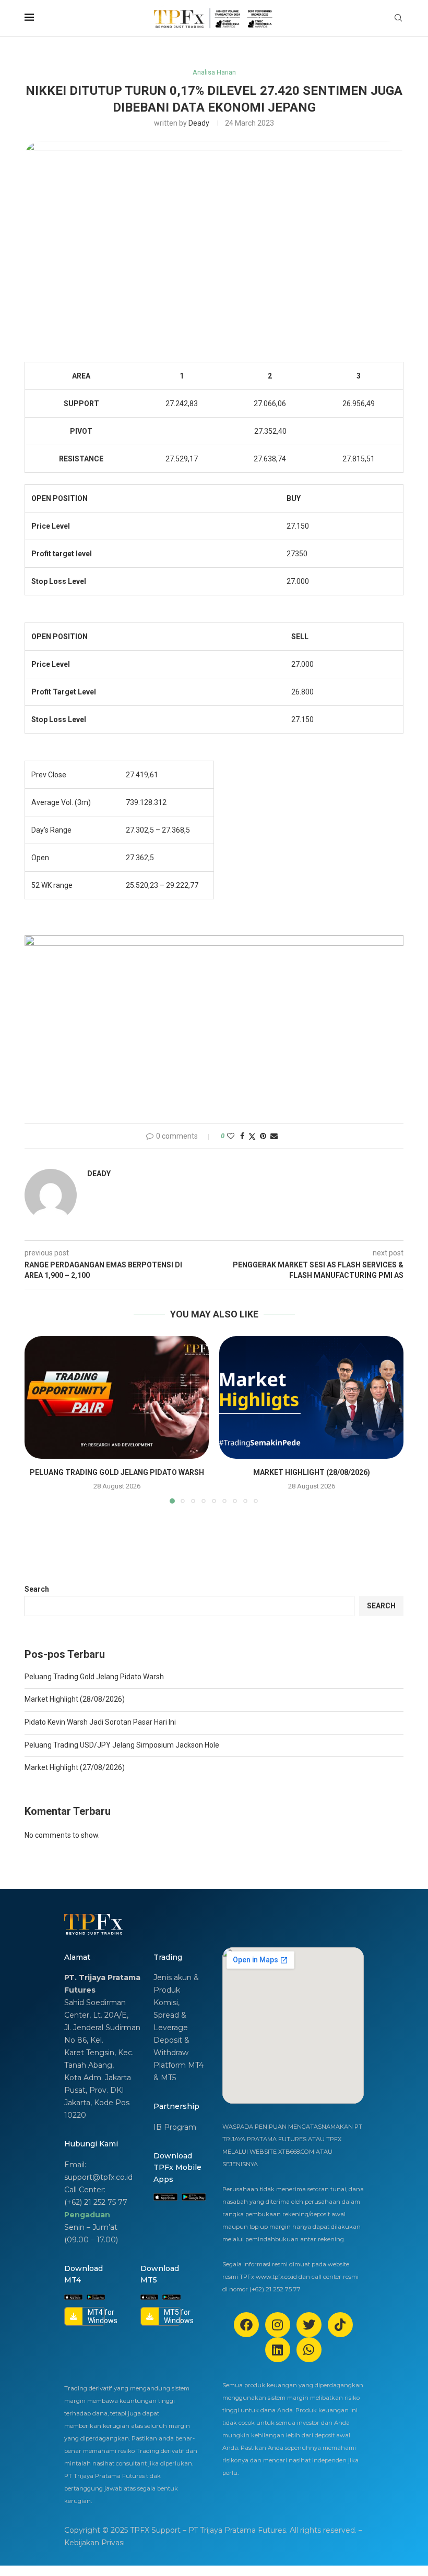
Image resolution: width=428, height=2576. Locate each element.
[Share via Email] (274, 1136)
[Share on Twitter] (252, 1136)
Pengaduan (87, 2215)
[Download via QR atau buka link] (165, 2197)
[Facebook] (246, 2325)
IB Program (175, 2127)
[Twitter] (309, 2325)
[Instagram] (278, 2325)
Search (37, 1589)
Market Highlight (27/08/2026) (75, 1767)
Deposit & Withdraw (171, 2046)
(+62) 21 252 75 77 (96, 2202)
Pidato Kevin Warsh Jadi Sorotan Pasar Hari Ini (100, 1722)
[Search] (398, 18)
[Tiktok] (340, 2325)
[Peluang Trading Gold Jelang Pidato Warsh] (117, 1397)
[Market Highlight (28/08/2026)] (311, 1397)
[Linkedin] (278, 2350)
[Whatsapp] (309, 2350)
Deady (199, 123)
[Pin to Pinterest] (263, 1136)
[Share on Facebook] (242, 1136)
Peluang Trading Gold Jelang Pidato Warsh (117, 1472)
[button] (39, 1419)
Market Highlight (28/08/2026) (312, 1472)
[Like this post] (231, 1136)
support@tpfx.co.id (98, 2177)
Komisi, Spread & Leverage (171, 2015)
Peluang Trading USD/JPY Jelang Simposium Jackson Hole (122, 1745)
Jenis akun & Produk (176, 1984)
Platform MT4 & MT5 (179, 2071)
